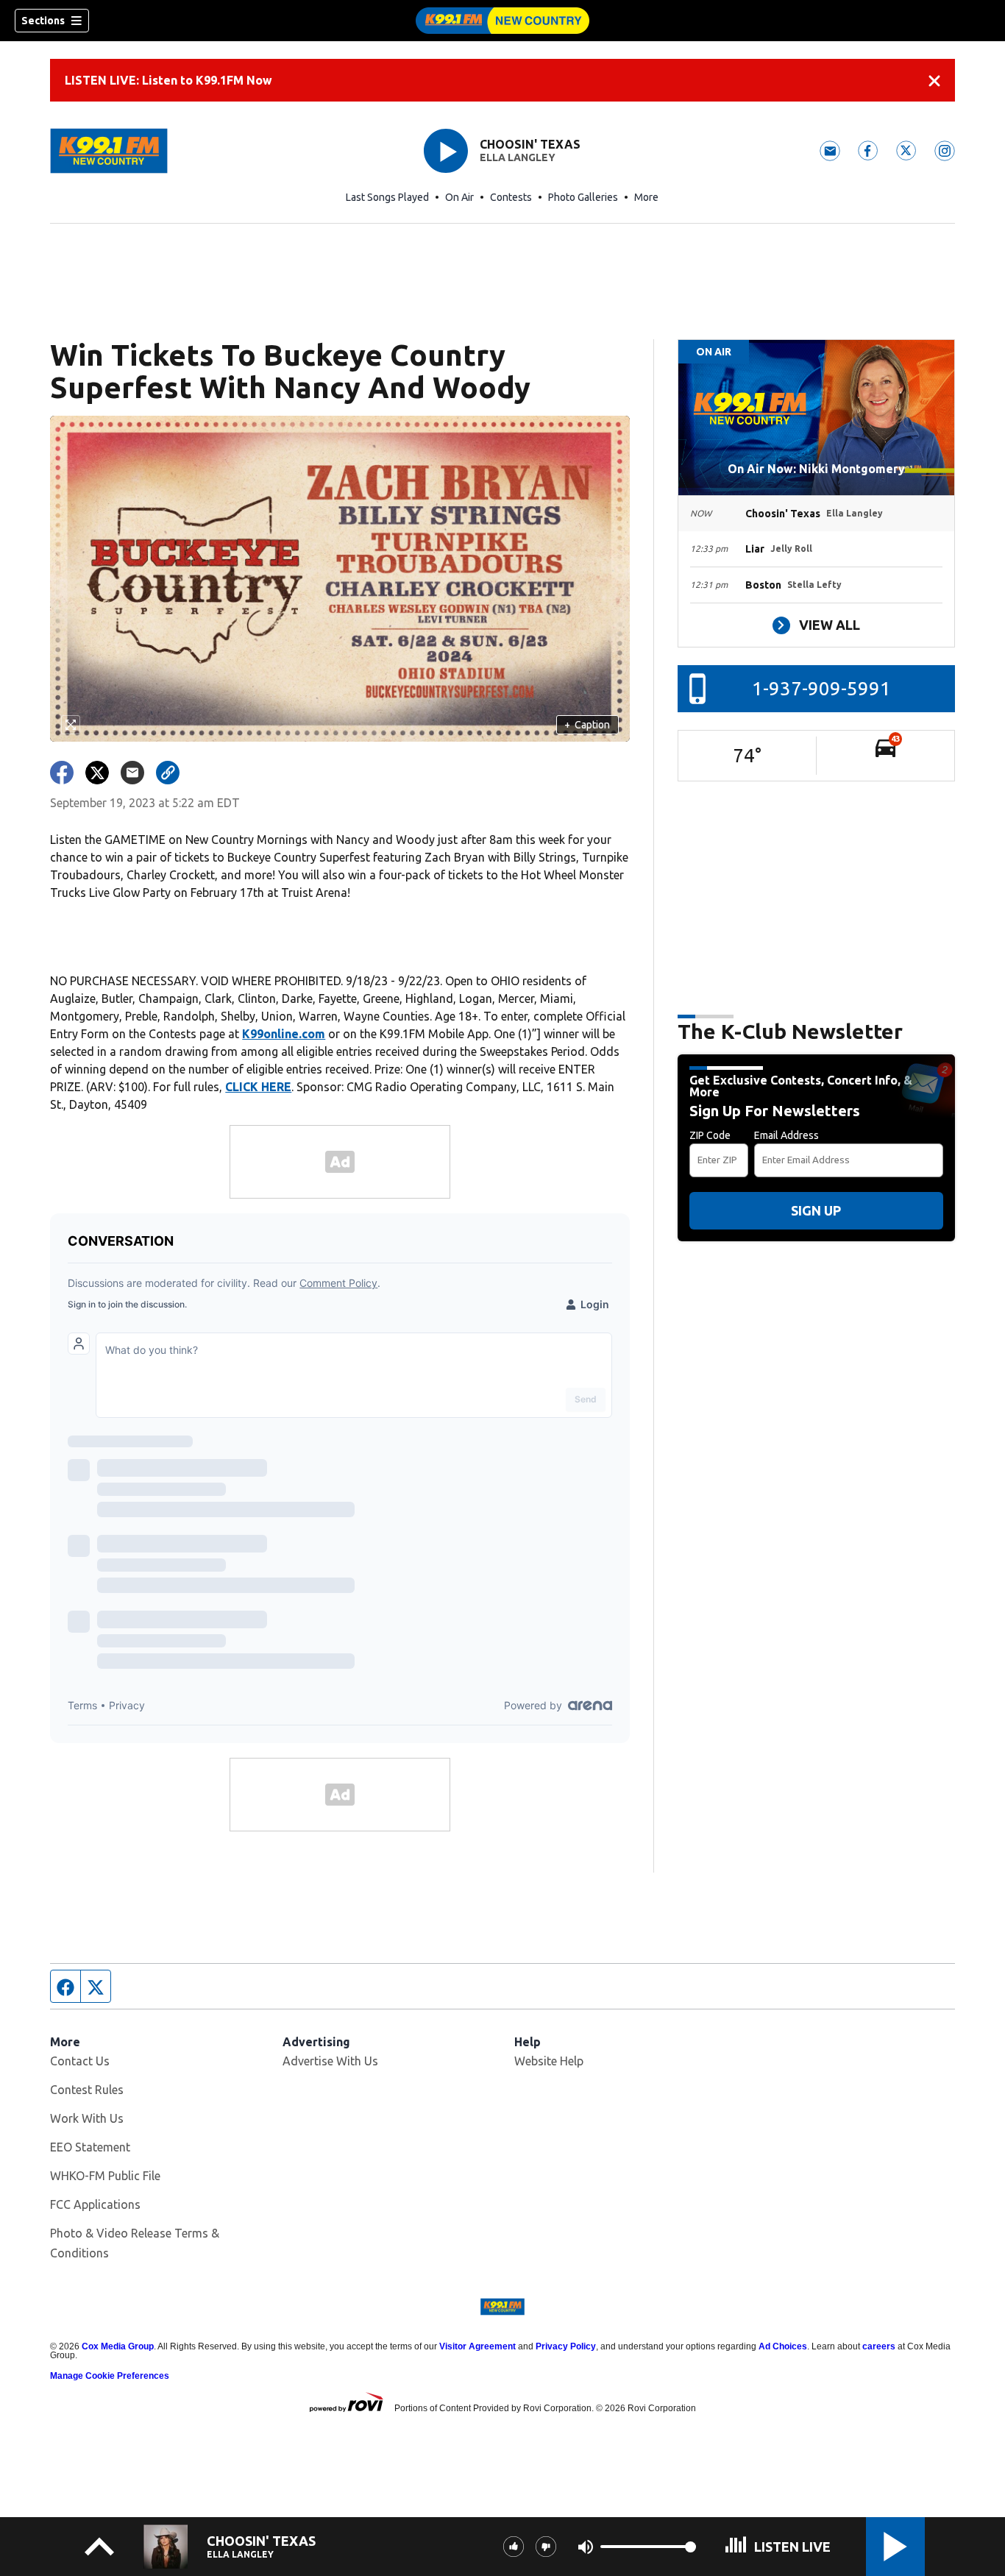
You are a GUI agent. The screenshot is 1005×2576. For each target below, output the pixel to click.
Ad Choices (783, 2346)
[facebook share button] (62, 773)
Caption (587, 725)
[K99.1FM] (502, 21)
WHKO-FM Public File (105, 2176)
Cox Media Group (118, 2346)
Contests (511, 197)
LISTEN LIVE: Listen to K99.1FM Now (168, 80)
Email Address (786, 1135)
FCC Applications (95, 2204)
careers (879, 2346)
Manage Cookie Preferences (110, 2376)
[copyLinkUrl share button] (168, 773)
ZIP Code (710, 1135)
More (646, 197)
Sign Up (816, 1210)
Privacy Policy (566, 2346)
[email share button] (132, 773)
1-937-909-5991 (821, 688)
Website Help (549, 2061)
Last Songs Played (387, 197)
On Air (459, 197)
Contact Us (80, 2061)
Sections (43, 21)
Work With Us (87, 2118)
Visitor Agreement (477, 2346)
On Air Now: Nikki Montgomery (816, 469)
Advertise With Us (330, 2061)
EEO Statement (90, 2147)
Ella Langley (518, 157)
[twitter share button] (97, 773)
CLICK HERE (258, 1087)
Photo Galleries (583, 197)
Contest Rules (87, 2090)
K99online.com (284, 1034)
